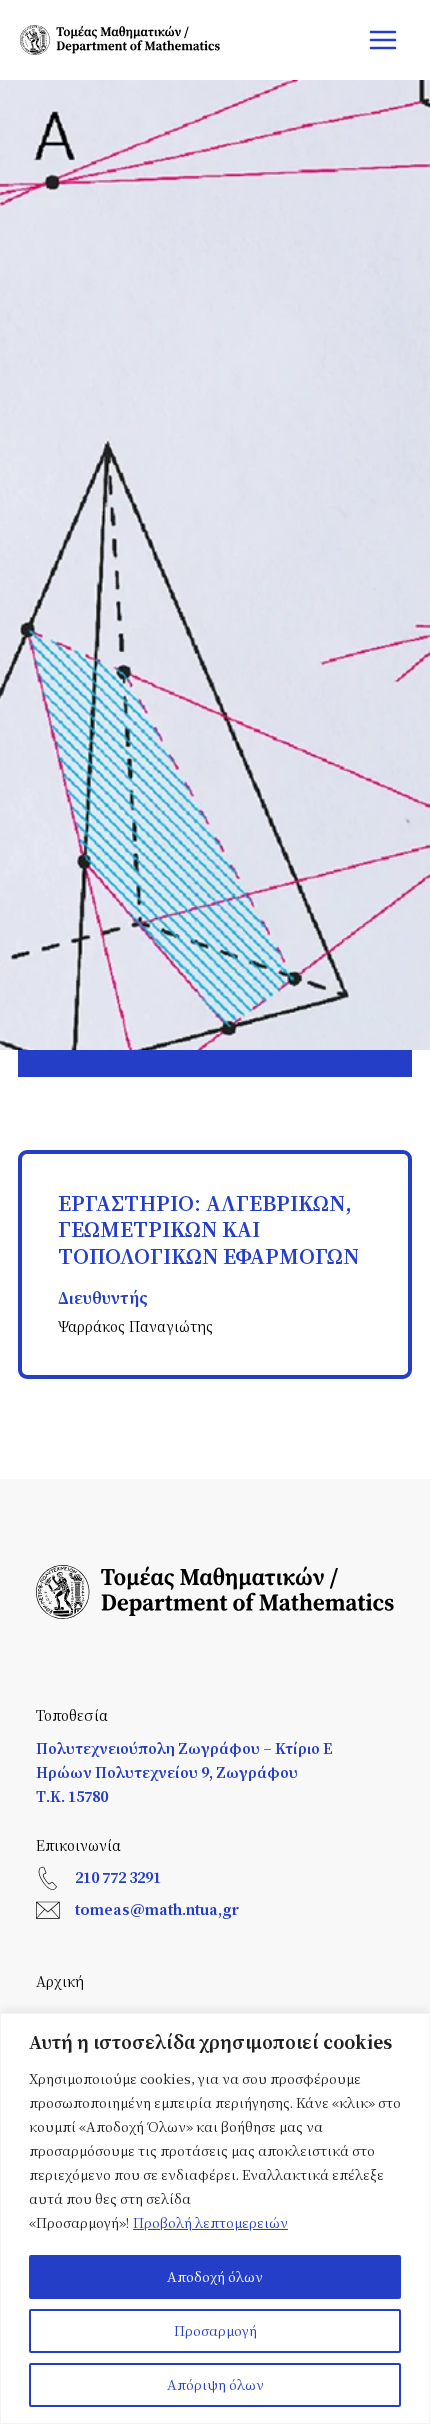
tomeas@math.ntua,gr (157, 1909)
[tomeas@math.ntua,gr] (48, 1910)
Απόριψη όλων (215, 2384)
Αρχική (60, 1981)
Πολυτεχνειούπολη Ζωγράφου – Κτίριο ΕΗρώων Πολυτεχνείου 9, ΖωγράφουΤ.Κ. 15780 (184, 1772)
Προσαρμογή (215, 2330)
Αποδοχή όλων (215, 2276)
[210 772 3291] (48, 1878)
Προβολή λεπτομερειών (210, 2222)
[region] (215, 2218)
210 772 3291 (118, 1877)
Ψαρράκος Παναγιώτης (135, 1326)
